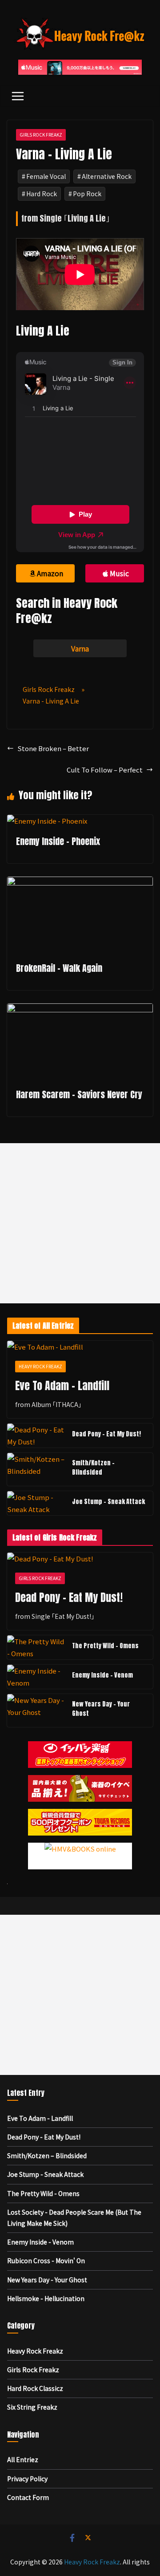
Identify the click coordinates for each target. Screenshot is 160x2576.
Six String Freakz (32, 2407)
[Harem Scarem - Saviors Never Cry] (80, 1009)
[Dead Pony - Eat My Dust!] (36, 1436)
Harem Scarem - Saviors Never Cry (79, 1094)
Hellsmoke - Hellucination (46, 2298)
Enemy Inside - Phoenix (58, 841)
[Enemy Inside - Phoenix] (47, 821)
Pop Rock (87, 194)
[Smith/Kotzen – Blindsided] (36, 1469)
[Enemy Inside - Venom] (36, 1677)
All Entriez (23, 2459)
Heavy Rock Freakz (40, 1366)
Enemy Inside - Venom (102, 1675)
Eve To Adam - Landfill (62, 1386)
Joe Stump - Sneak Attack (108, 1502)
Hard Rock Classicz (35, 2388)
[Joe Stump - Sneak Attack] (36, 1503)
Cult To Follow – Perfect (105, 770)
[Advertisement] (80, 1223)
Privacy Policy (27, 2479)
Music (119, 573)
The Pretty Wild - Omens (105, 1646)
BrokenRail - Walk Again (59, 968)
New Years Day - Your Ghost (101, 1709)
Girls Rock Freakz (41, 135)
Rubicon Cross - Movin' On (46, 2261)
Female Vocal (46, 176)
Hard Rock (42, 194)
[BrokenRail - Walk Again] (80, 883)
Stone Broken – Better (53, 748)
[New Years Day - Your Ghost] (36, 1711)
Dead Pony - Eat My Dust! (106, 1434)
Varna (80, 648)
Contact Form (28, 2497)
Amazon (50, 573)
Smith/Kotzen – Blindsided (93, 1468)
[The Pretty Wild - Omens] (36, 1647)
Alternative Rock (107, 176)
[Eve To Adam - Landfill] (80, 1347)
